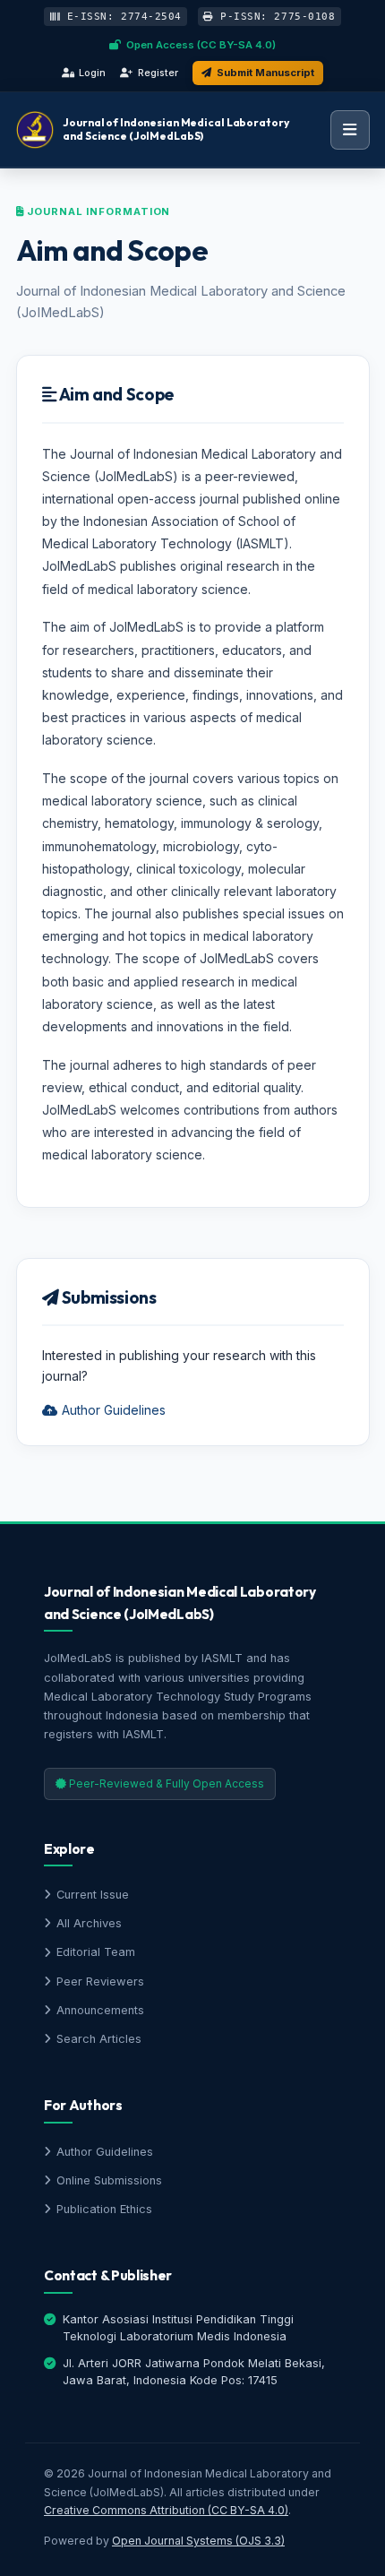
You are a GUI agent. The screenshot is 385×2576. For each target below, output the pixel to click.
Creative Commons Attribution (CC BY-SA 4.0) (166, 2510)
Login (92, 73)
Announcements (100, 2010)
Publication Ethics (104, 2209)
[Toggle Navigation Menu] (350, 130)
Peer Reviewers (100, 1982)
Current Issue (93, 1895)
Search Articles (99, 2039)
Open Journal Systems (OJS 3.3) (198, 2541)
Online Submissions (109, 2180)
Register (158, 73)
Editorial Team (96, 1952)
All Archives (89, 1923)
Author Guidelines (112, 1410)
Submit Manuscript (265, 73)
